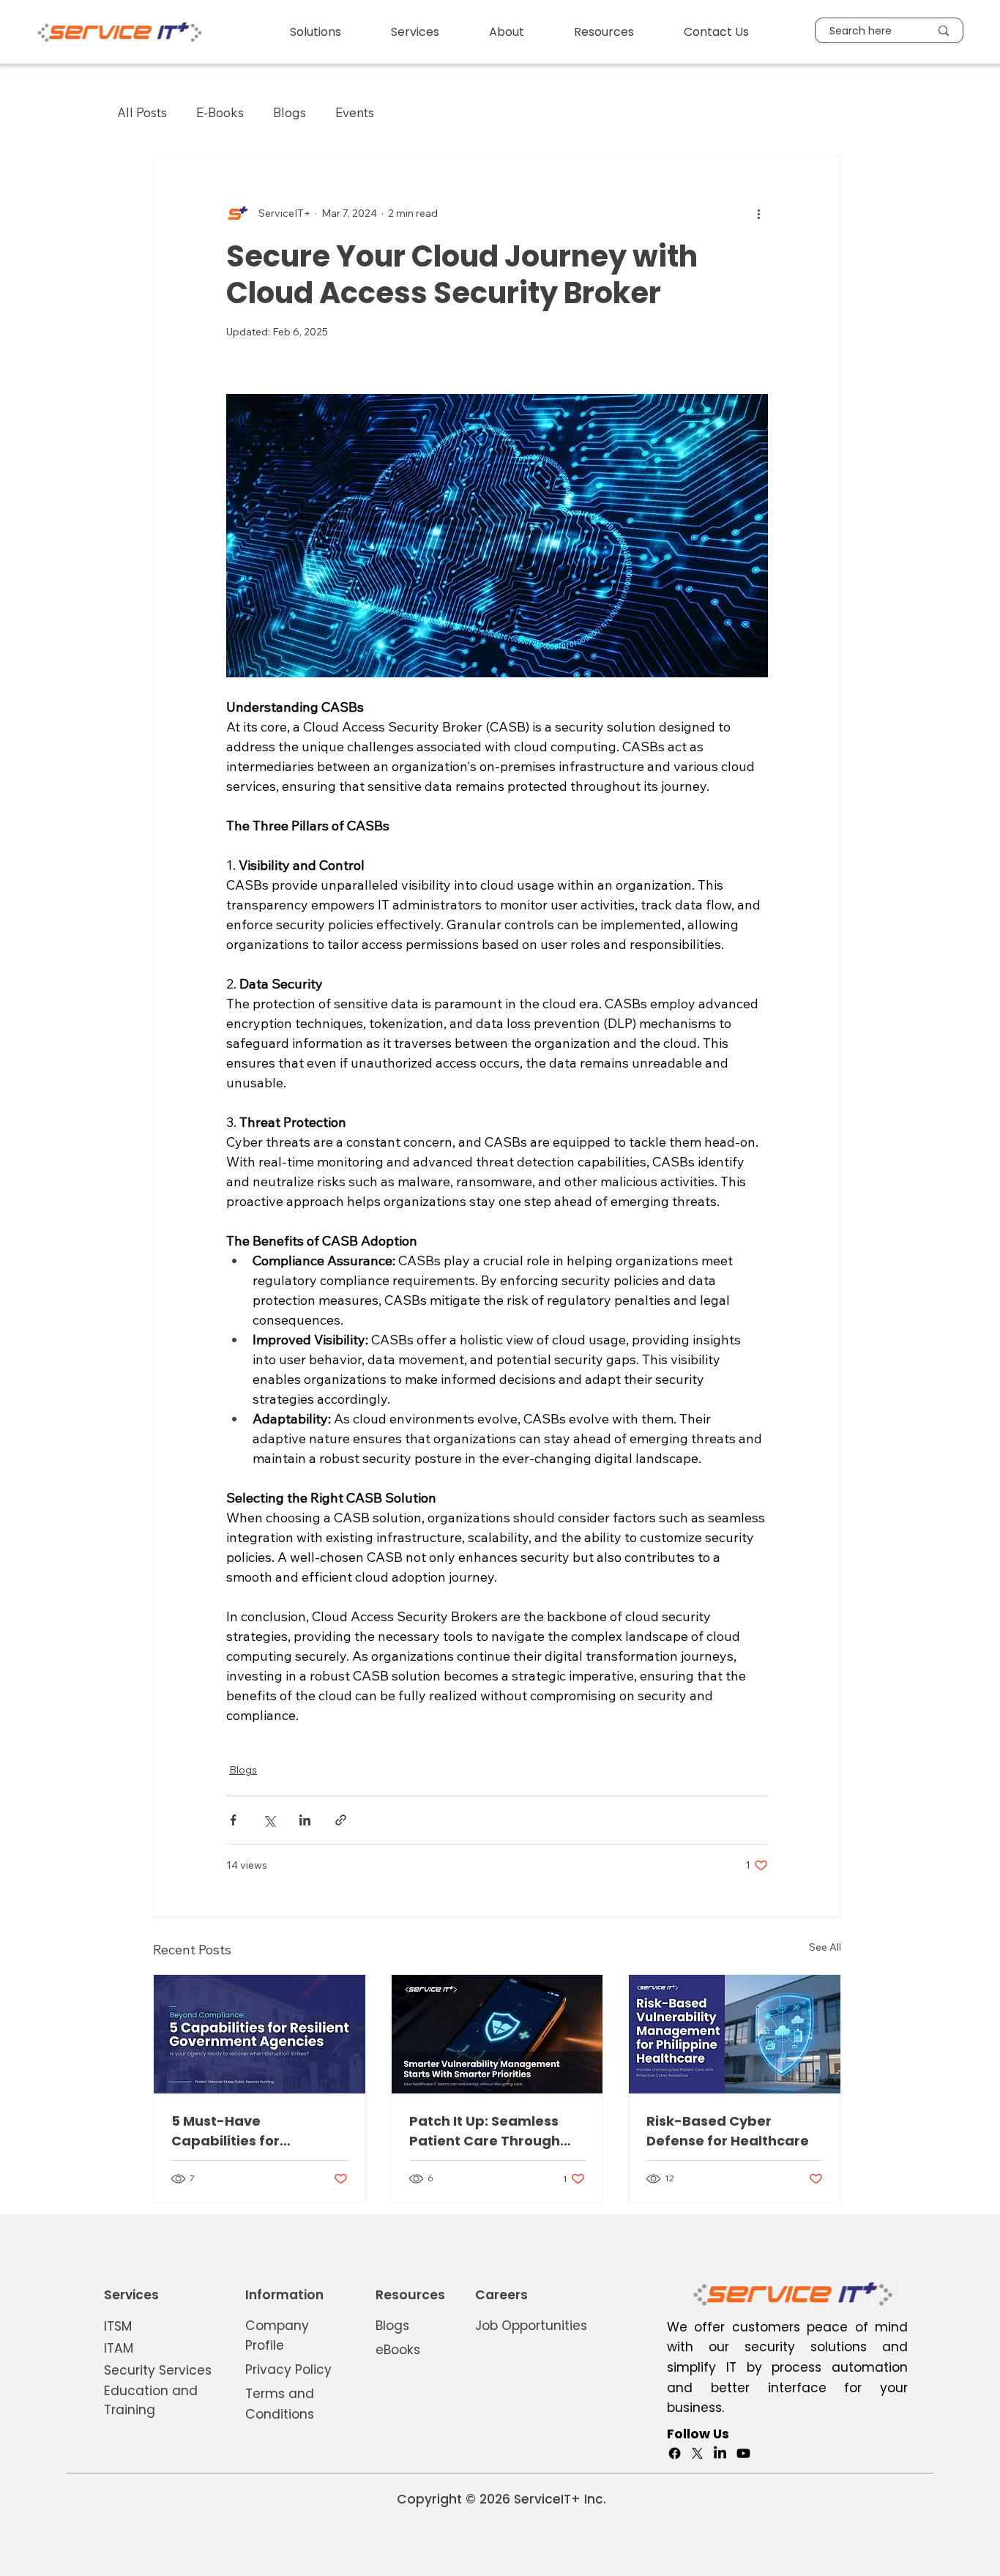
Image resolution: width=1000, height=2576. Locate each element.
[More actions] (759, 213)
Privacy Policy (288, 2370)
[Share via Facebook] (233, 1820)
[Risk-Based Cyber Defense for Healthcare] (735, 2034)
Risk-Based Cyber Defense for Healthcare (728, 2131)
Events (355, 112)
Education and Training (151, 2400)
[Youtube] (743, 2453)
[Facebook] (675, 2453)
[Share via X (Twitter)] (269, 1820)
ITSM (118, 2326)
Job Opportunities (531, 2326)
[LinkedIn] (720, 2453)
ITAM (119, 2348)
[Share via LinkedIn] (305, 1820)
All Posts (142, 112)
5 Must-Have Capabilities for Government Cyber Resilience (238, 2131)
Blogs (290, 112)
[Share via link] (341, 1820)
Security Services (158, 2370)
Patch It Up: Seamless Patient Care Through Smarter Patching (485, 2131)
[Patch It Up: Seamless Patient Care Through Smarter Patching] (497, 2034)
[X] (697, 2453)
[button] (316, 32)
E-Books (220, 112)
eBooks (398, 2350)
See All (825, 1947)
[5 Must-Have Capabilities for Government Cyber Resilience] (260, 2034)
